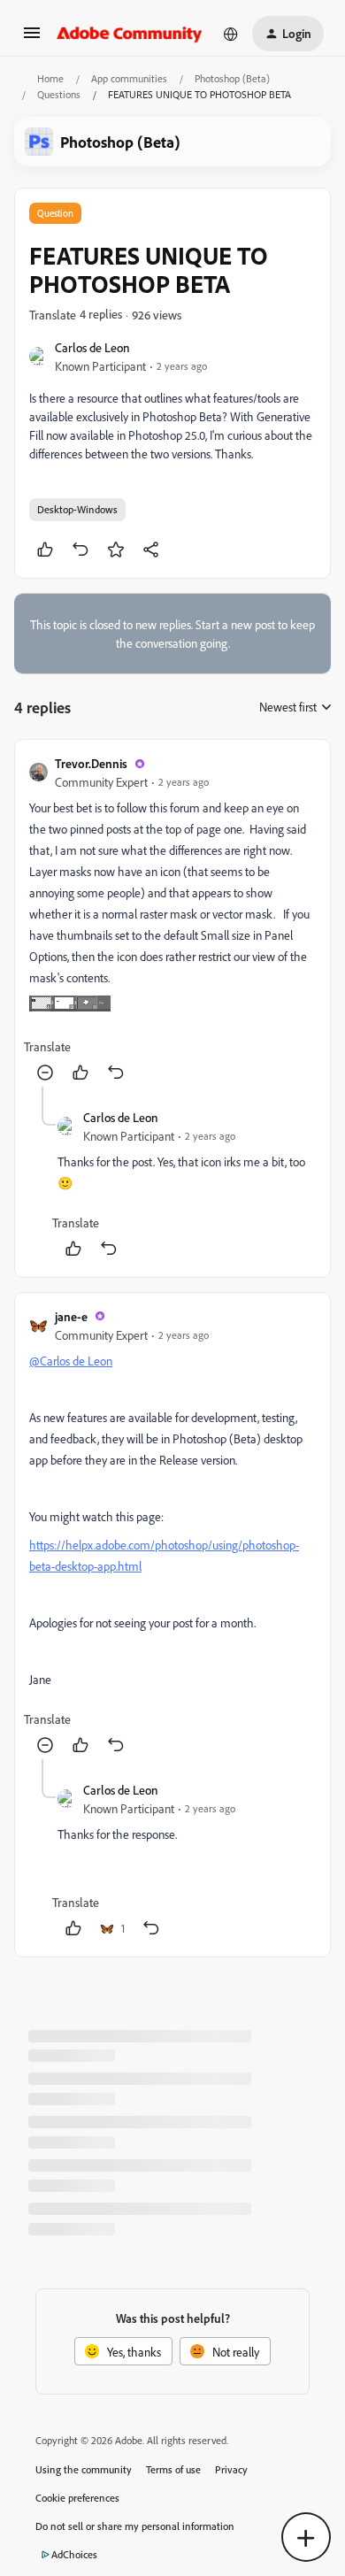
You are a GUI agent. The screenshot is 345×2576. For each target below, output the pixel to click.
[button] (32, 38)
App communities (129, 78)
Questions (59, 94)
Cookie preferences (77, 2498)
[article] (172, 920)
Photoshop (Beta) (232, 78)
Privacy (231, 2469)
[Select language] (231, 34)
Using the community (84, 2469)
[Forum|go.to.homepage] (130, 34)
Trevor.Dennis (91, 763)
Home (50, 78)
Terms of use (173, 2469)
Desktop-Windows (77, 509)
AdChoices (74, 2554)
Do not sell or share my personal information (135, 2526)
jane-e (71, 1316)
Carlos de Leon (92, 347)
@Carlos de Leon (71, 1361)
